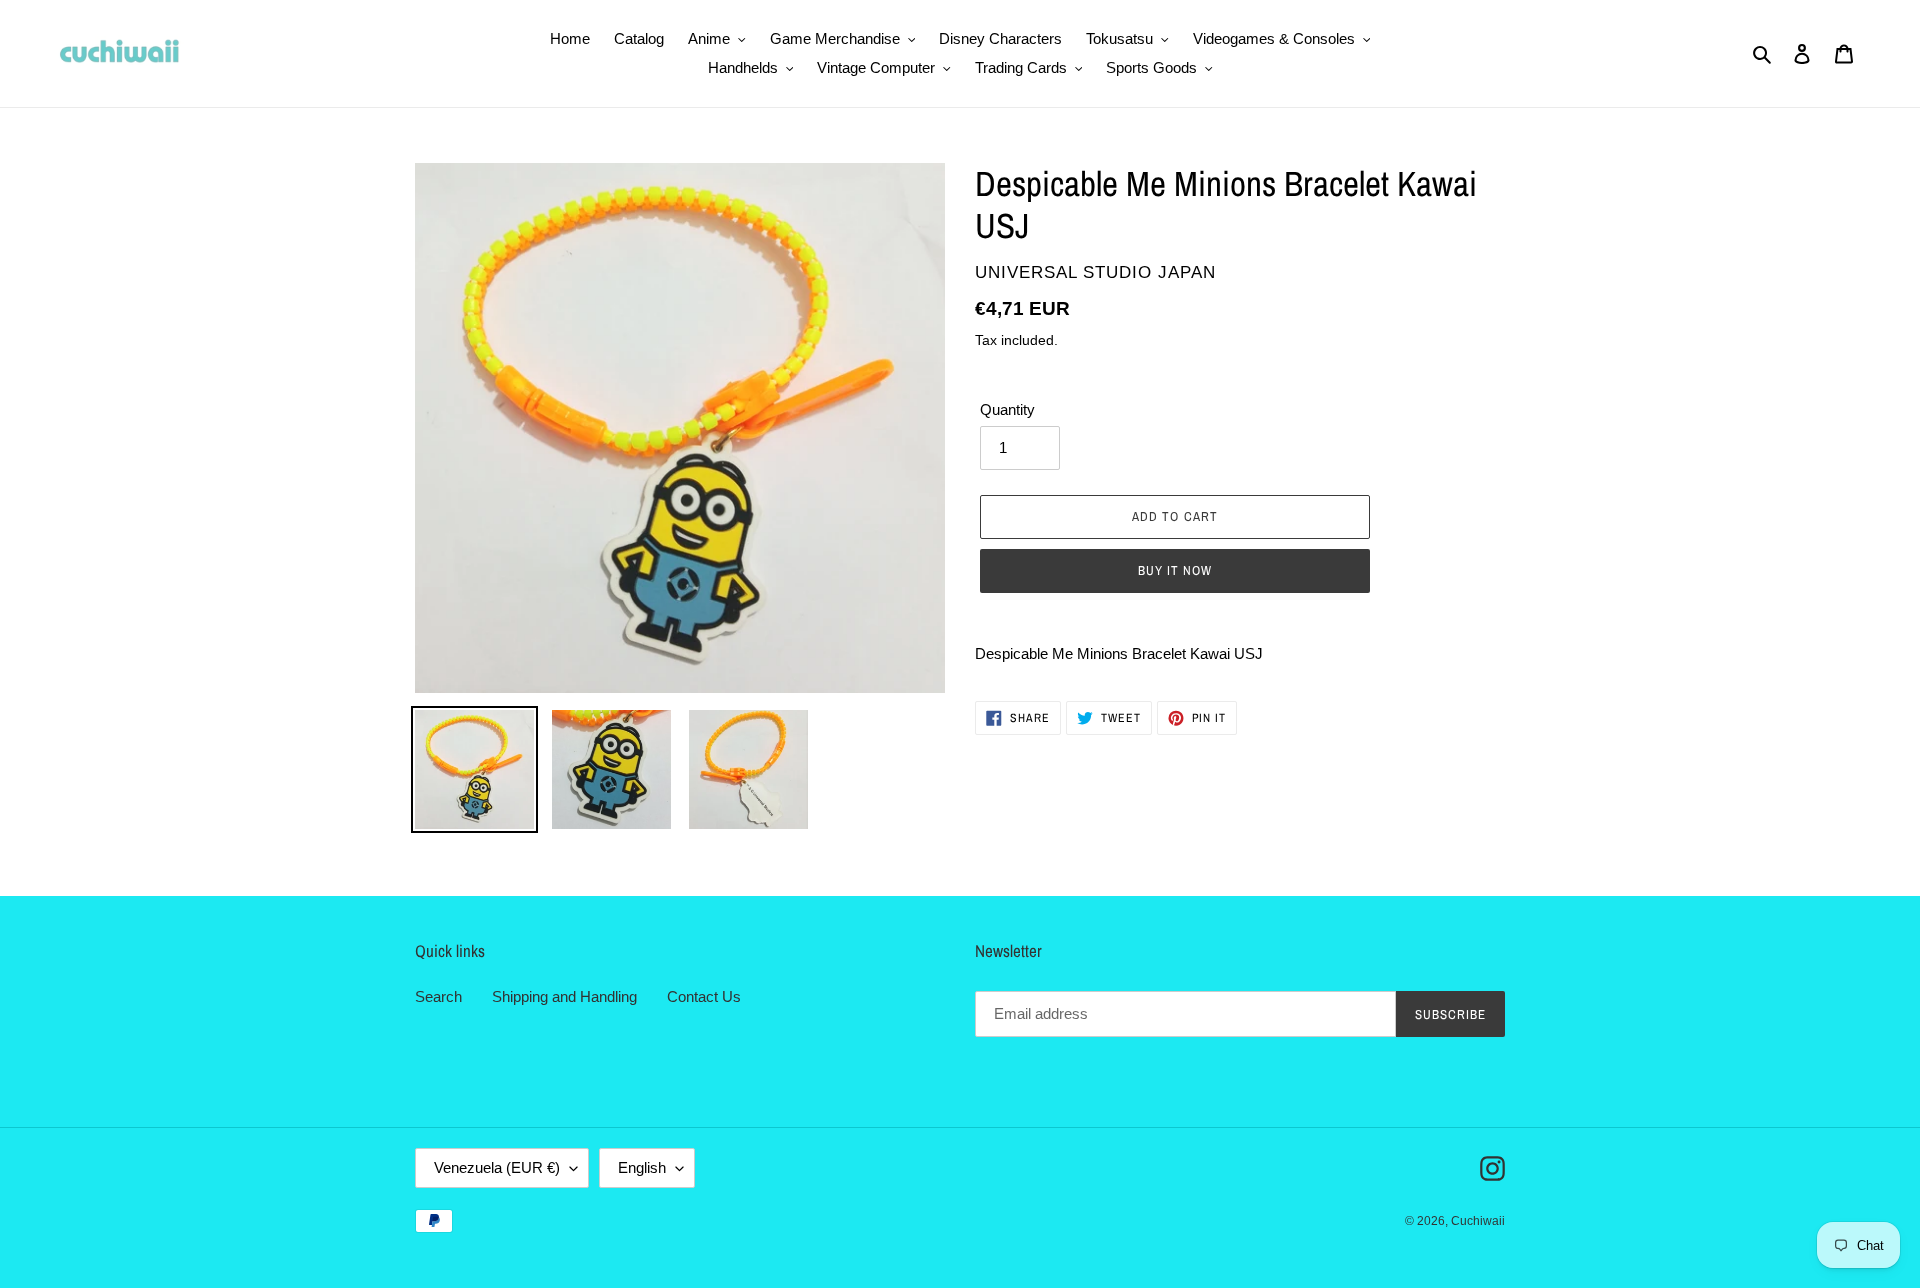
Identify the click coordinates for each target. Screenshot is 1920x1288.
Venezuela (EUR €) (497, 1167)
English (642, 1167)
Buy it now (1175, 570)
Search (438, 996)
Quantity (1007, 409)
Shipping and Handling (564, 996)
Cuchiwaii (1478, 1221)
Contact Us (704, 996)
